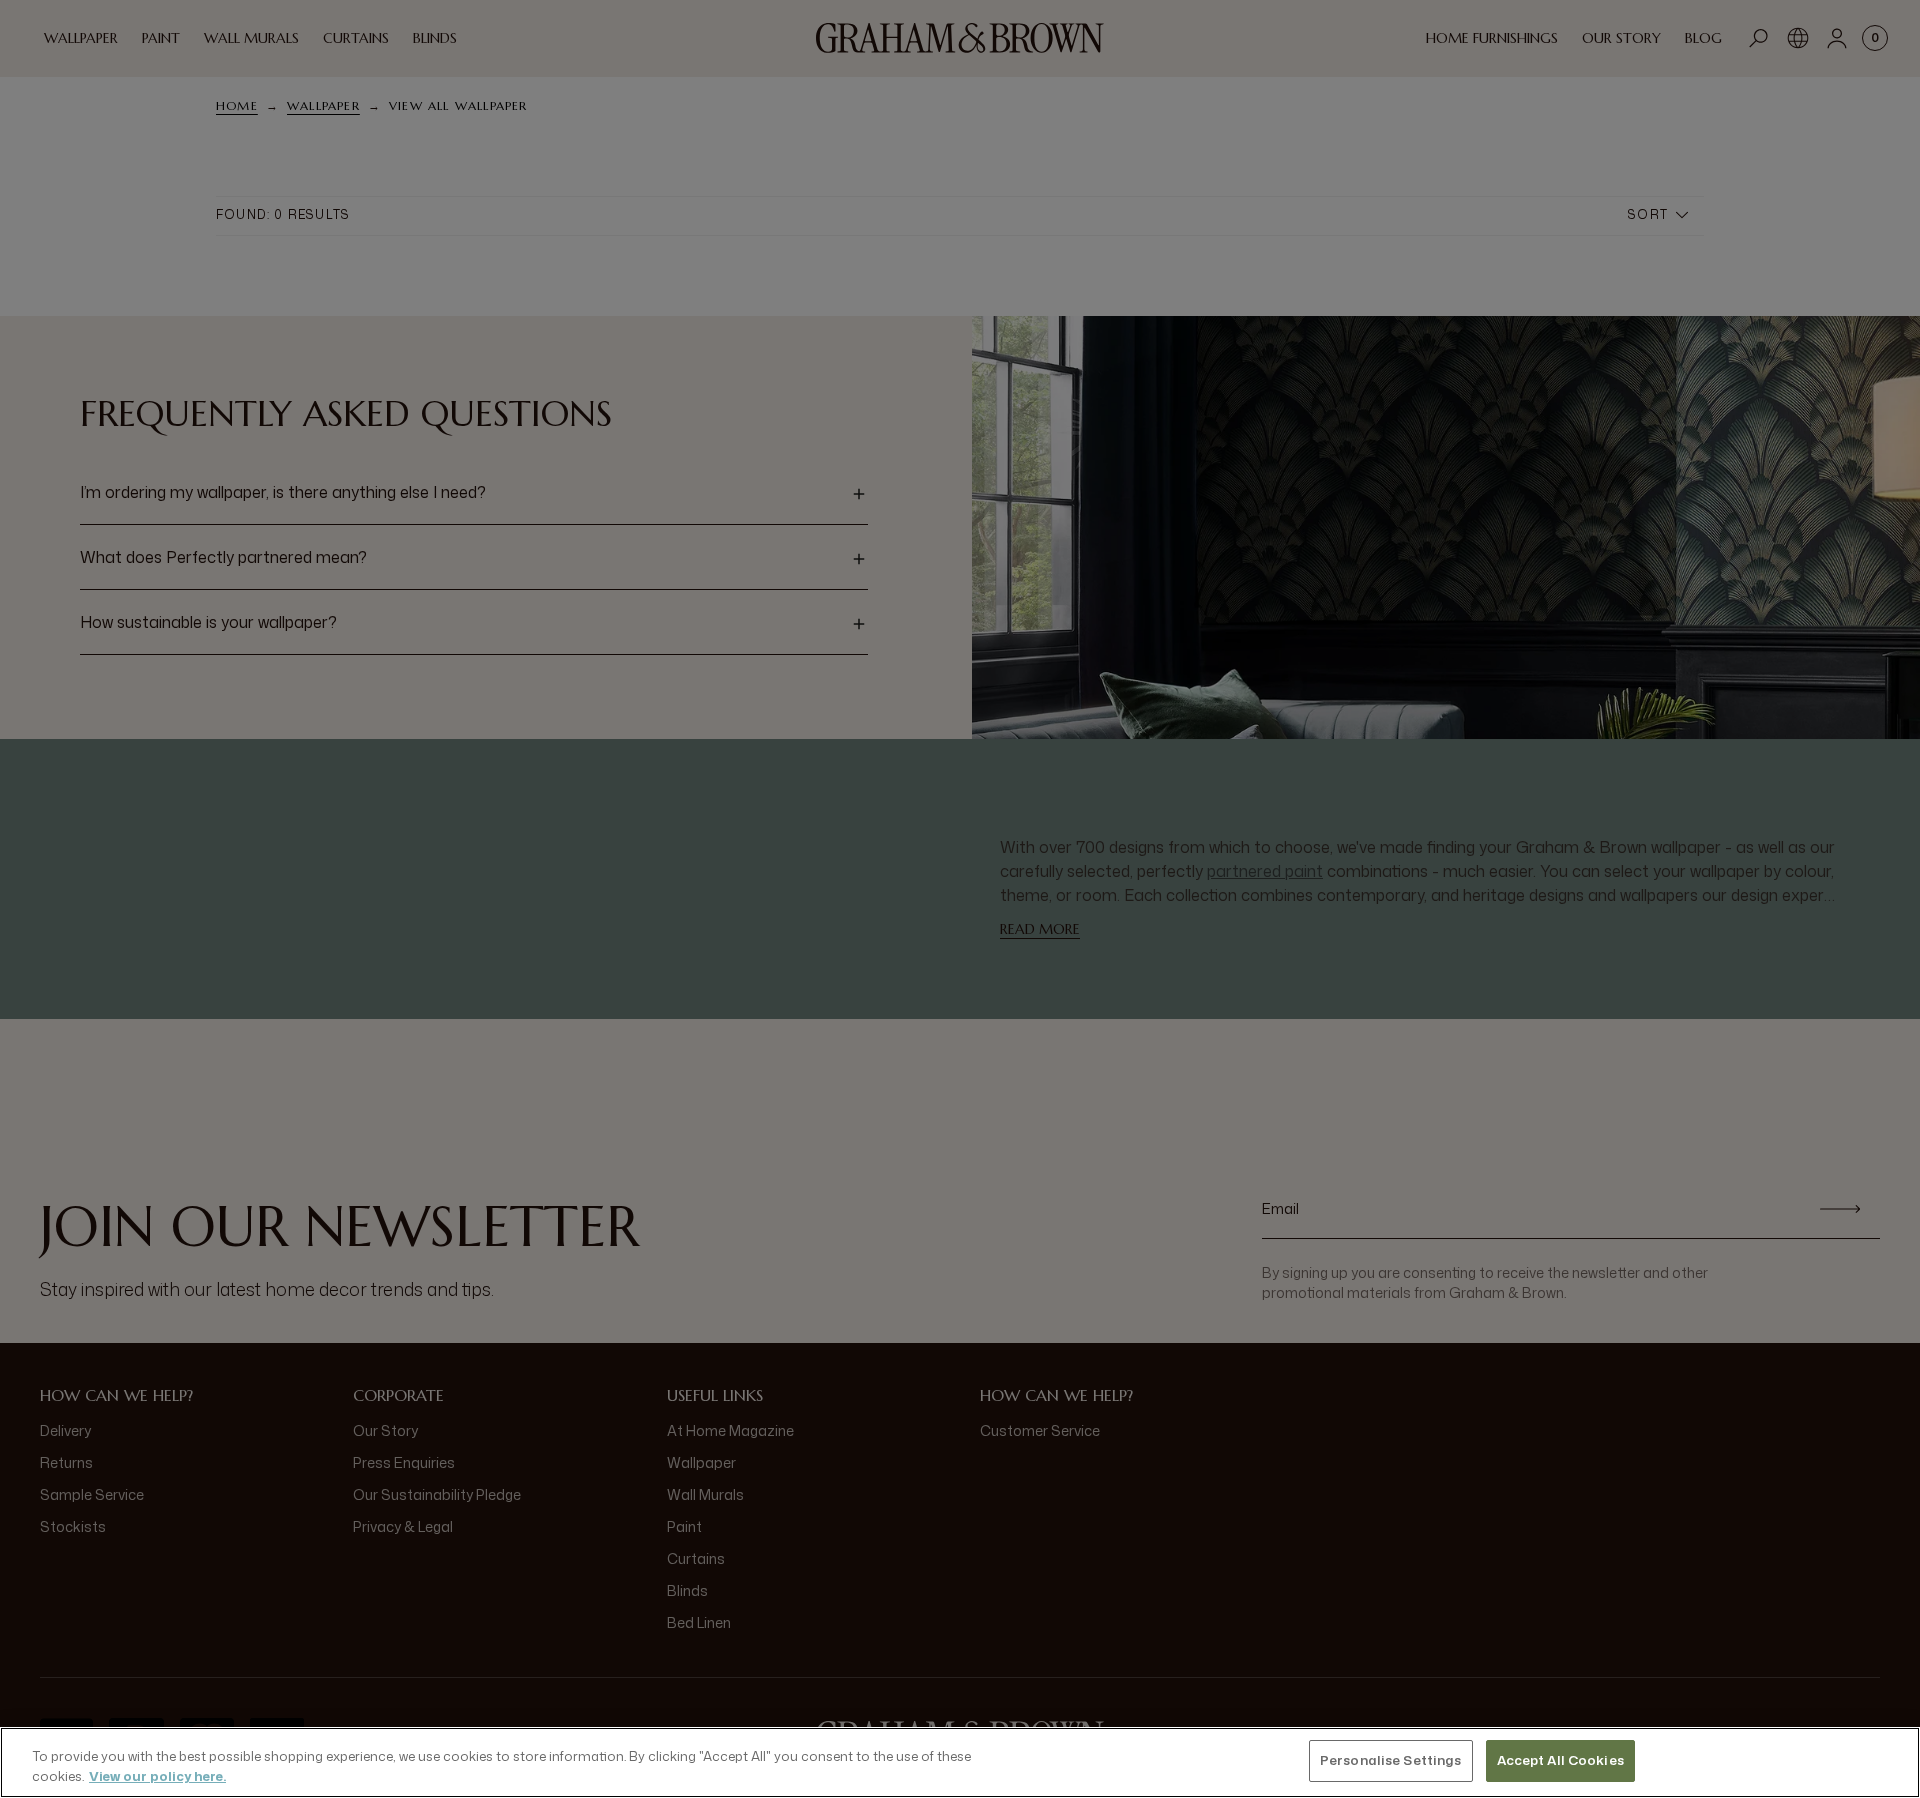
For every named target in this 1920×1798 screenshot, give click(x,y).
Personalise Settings (1391, 1760)
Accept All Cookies (1560, 1760)
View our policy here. (157, 1776)
